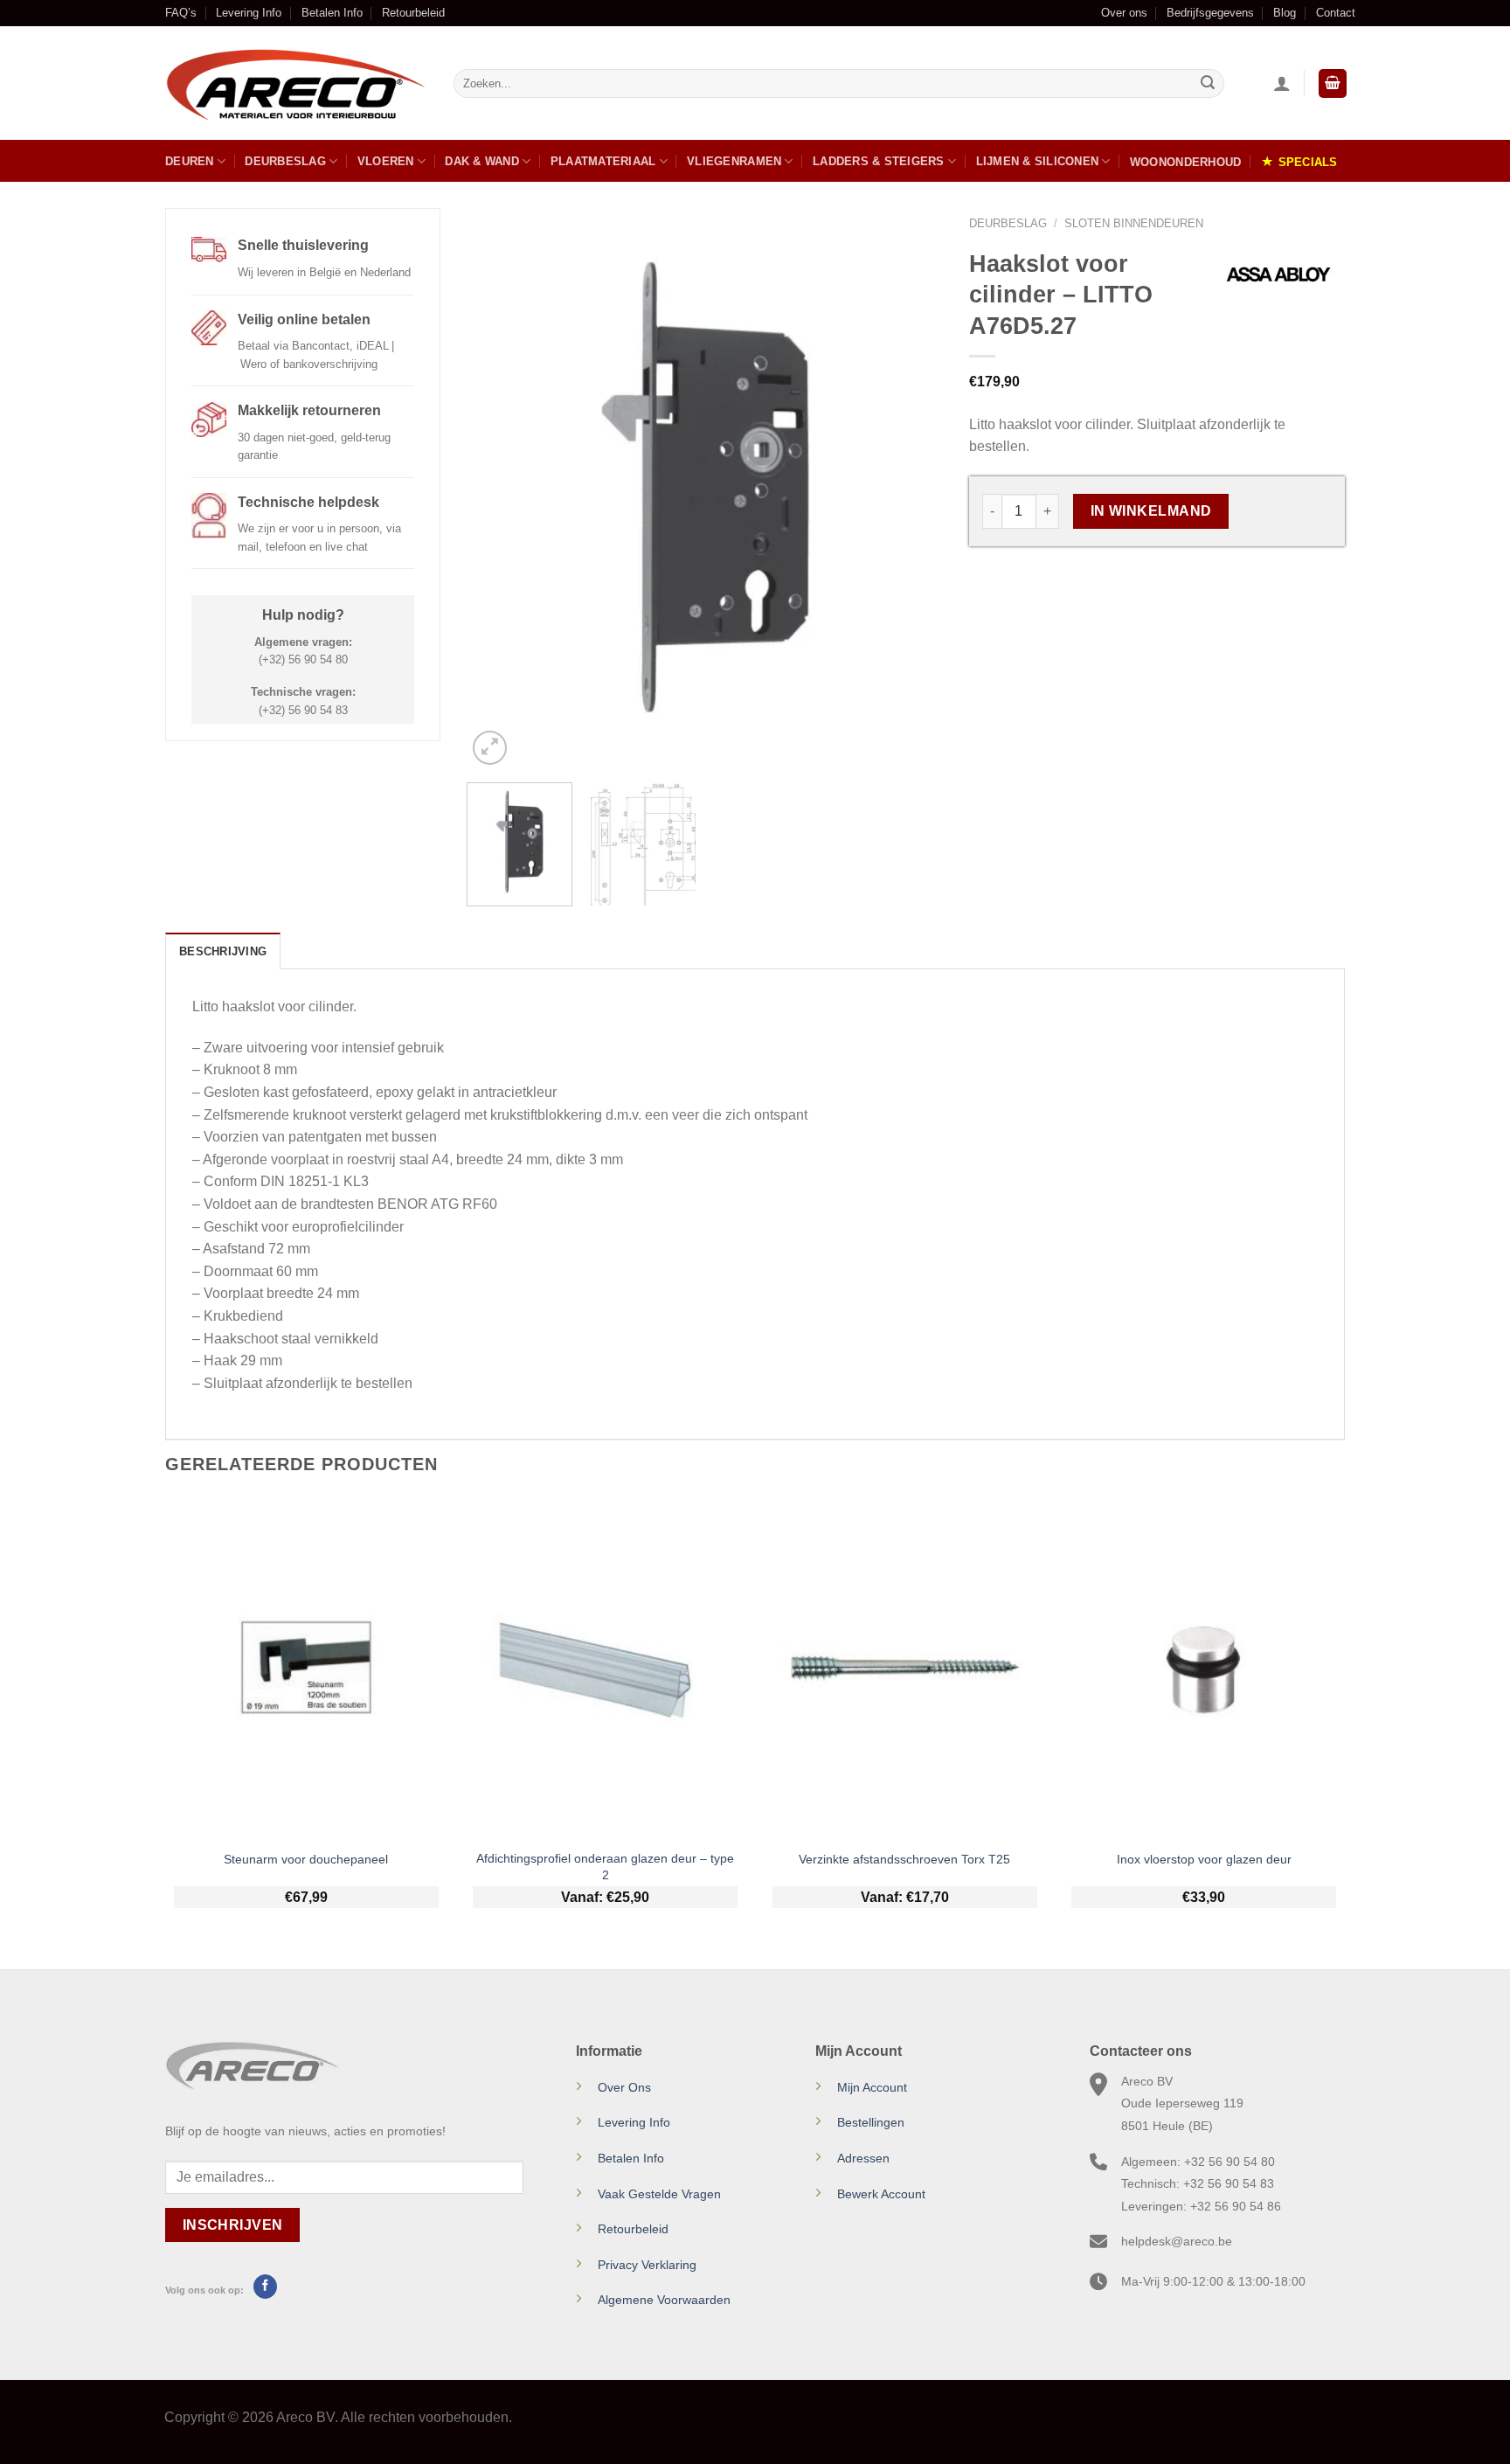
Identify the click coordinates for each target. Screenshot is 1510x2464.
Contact (1336, 13)
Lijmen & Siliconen (1038, 161)
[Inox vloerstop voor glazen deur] (1204, 1668)
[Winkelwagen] (1333, 83)
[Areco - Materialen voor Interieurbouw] (296, 84)
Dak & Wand (482, 161)
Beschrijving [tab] (223, 951)
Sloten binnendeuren (1134, 223)
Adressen (863, 2158)
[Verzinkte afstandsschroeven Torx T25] (905, 1668)
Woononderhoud (1185, 162)
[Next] (911, 489)
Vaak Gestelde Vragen (659, 2194)
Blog (1285, 13)
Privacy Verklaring (647, 2265)
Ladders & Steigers (879, 161)
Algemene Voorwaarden (664, 2300)
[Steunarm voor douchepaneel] (306, 1668)
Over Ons (624, 2087)
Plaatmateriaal (603, 161)
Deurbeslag (285, 161)
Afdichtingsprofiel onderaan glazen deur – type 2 (605, 1867)
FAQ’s (181, 13)
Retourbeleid (413, 13)
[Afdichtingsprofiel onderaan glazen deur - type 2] (605, 1668)
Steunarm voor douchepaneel (306, 1859)
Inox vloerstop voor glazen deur (1204, 1859)
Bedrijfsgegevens (1210, 13)
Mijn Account (872, 2087)
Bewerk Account (881, 2194)
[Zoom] (490, 748)
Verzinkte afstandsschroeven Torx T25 (904, 1859)
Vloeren (386, 161)
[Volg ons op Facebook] (265, 2287)
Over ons (1124, 13)
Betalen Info (332, 13)
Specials (1308, 162)
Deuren (190, 161)
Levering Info (249, 13)
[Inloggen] (1282, 83)
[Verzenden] (1208, 84)
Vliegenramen (734, 161)
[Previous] (498, 489)
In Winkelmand (1151, 511)
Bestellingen (871, 2122)
